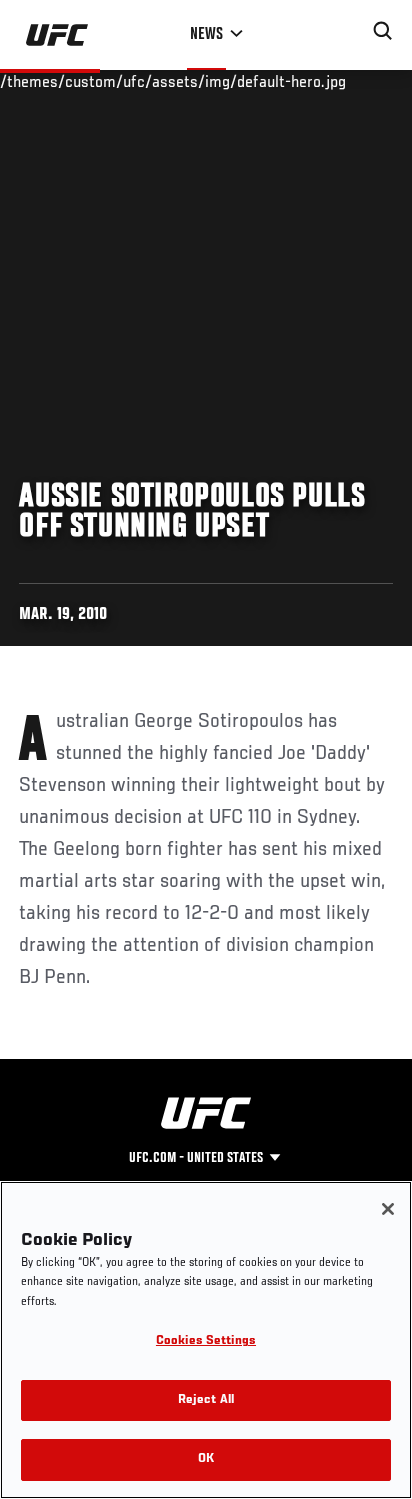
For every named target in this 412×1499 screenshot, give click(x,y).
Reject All (206, 1400)
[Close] (388, 1209)
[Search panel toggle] (383, 31)
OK (206, 1459)
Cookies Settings (206, 1341)
